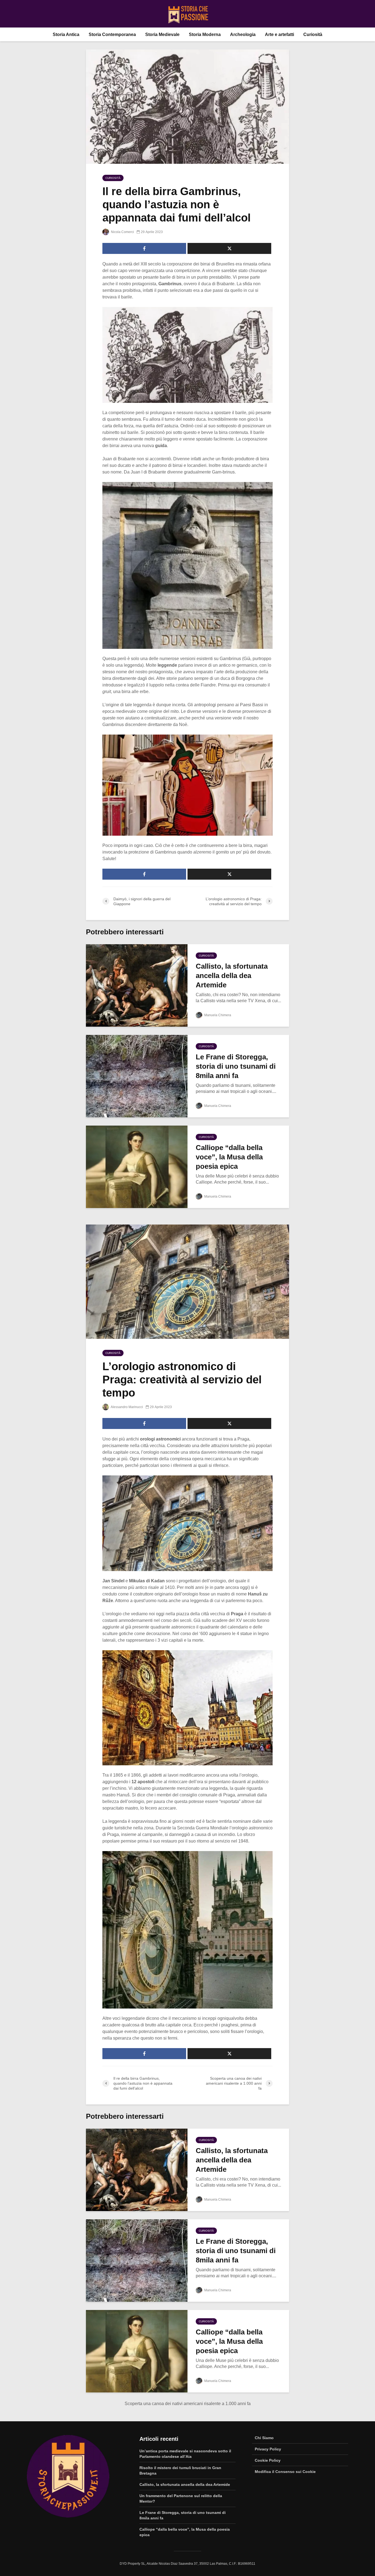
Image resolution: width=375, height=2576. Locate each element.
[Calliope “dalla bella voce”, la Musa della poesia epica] (137, 1166)
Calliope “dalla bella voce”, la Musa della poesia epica (229, 1157)
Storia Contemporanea (112, 34)
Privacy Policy (268, 2449)
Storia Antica (66, 34)
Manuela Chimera (217, 1015)
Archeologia (243, 34)
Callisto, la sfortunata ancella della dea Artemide (232, 976)
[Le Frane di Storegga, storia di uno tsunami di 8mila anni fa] (137, 1076)
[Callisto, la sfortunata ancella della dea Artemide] (137, 985)
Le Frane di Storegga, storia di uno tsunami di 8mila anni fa (236, 1066)
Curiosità (313, 34)
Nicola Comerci (122, 232)
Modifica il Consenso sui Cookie (285, 2472)
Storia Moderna (205, 34)
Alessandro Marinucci (127, 1407)
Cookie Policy (268, 2460)
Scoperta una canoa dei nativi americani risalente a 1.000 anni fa (188, 2404)
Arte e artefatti (279, 34)
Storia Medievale (162, 34)
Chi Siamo (264, 2438)
